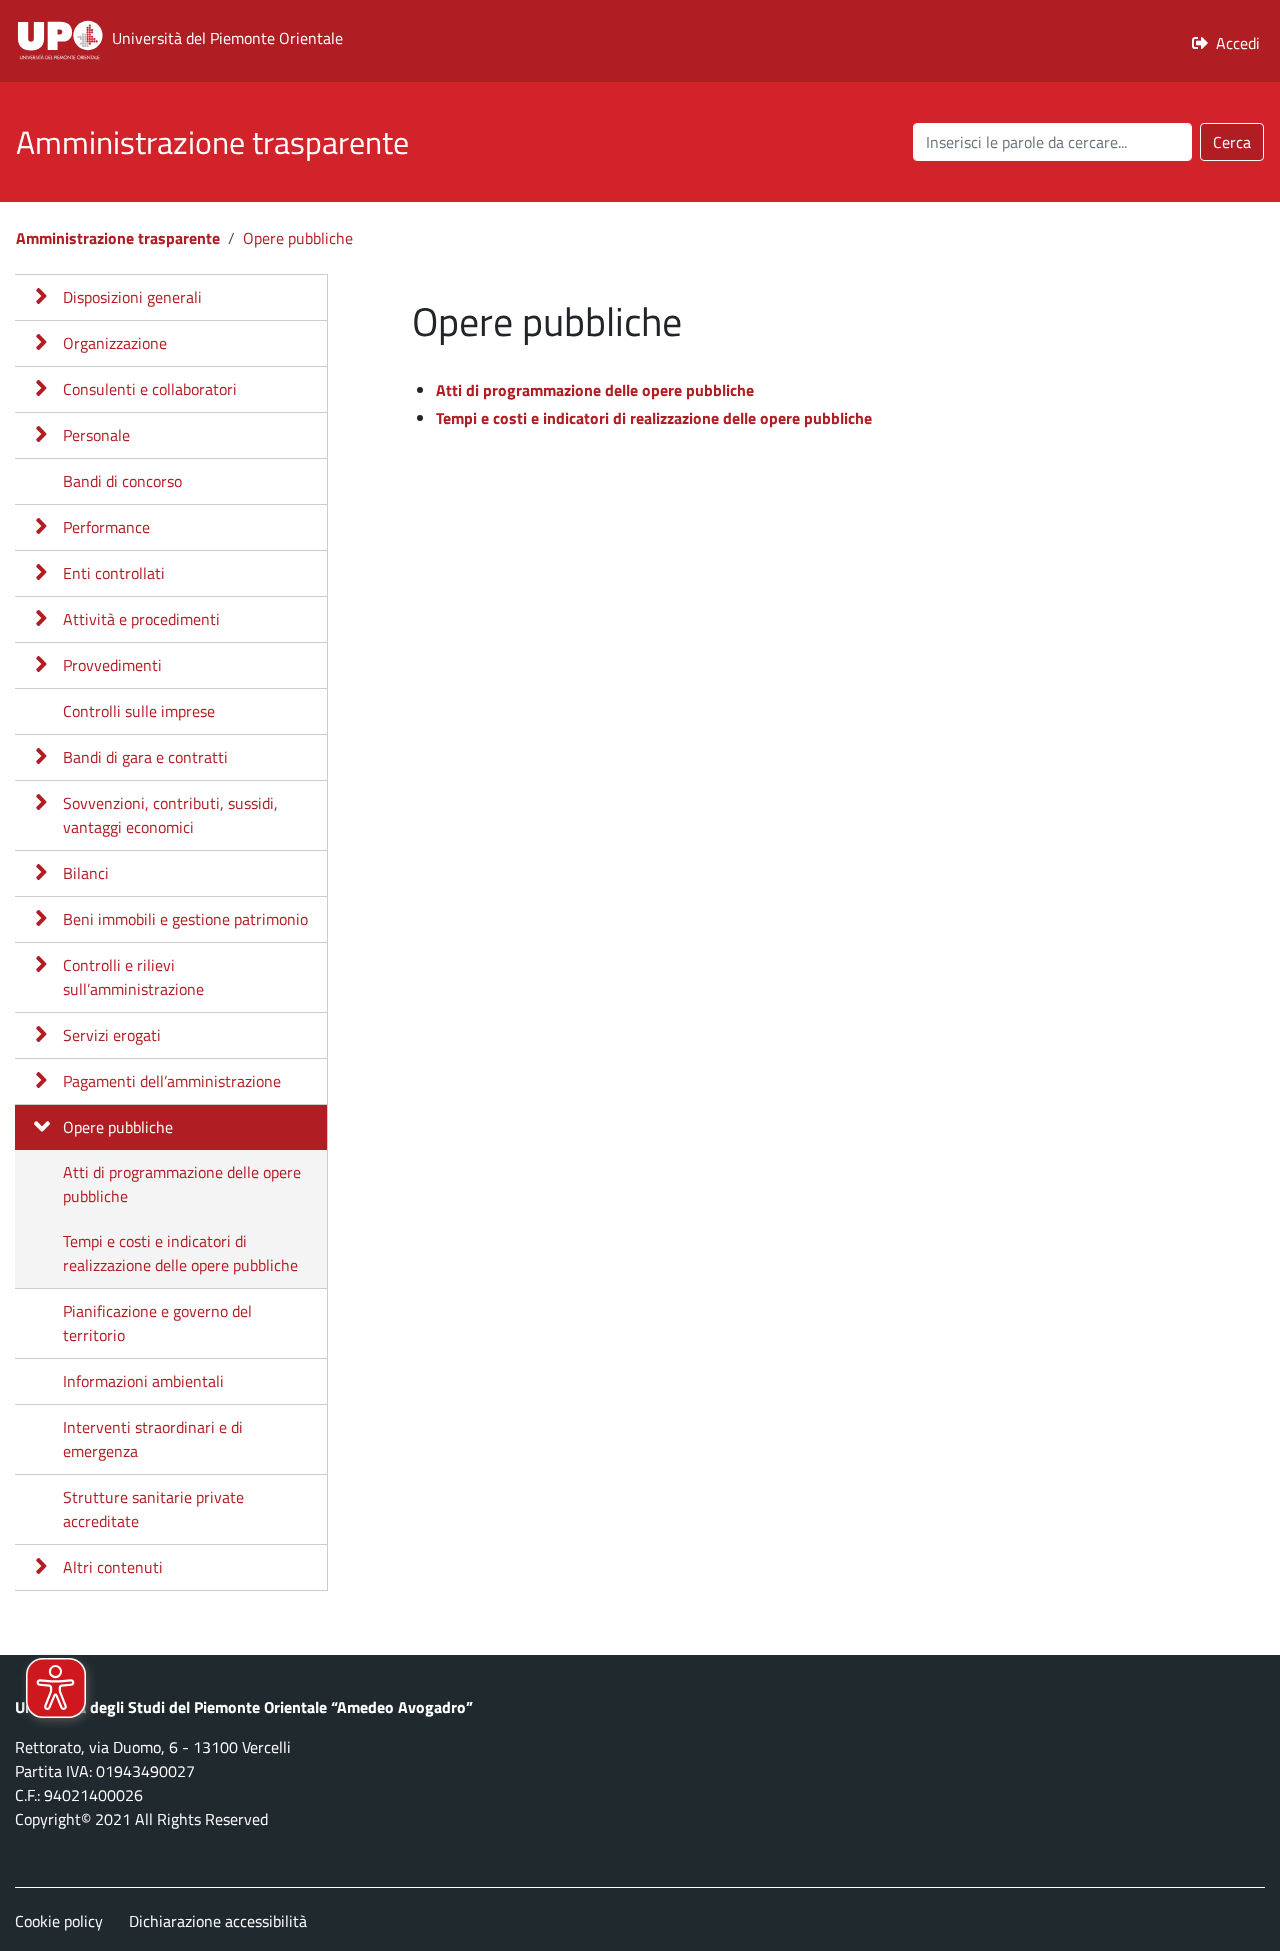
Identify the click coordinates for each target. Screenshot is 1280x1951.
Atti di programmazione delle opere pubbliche (182, 1184)
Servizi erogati (112, 1035)
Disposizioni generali (132, 297)
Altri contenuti (113, 1567)
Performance (106, 527)
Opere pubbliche (298, 238)
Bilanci (86, 873)
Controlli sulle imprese (139, 711)
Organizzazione (115, 343)
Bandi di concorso (122, 481)
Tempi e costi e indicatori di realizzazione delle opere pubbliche (180, 1253)
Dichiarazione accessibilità (218, 1921)
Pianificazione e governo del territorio (157, 1323)
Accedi (1238, 43)
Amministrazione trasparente (118, 238)
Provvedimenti (112, 665)
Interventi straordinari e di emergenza (153, 1439)
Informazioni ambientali (143, 1381)
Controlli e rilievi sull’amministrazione (133, 977)
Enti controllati (114, 573)
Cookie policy (59, 1921)
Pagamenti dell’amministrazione (172, 1081)
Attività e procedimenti (141, 619)
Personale (96, 435)
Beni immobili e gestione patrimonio (185, 919)
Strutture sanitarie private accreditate (153, 1509)
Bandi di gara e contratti (145, 757)
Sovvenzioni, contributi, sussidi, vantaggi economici (170, 815)
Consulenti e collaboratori (150, 389)
